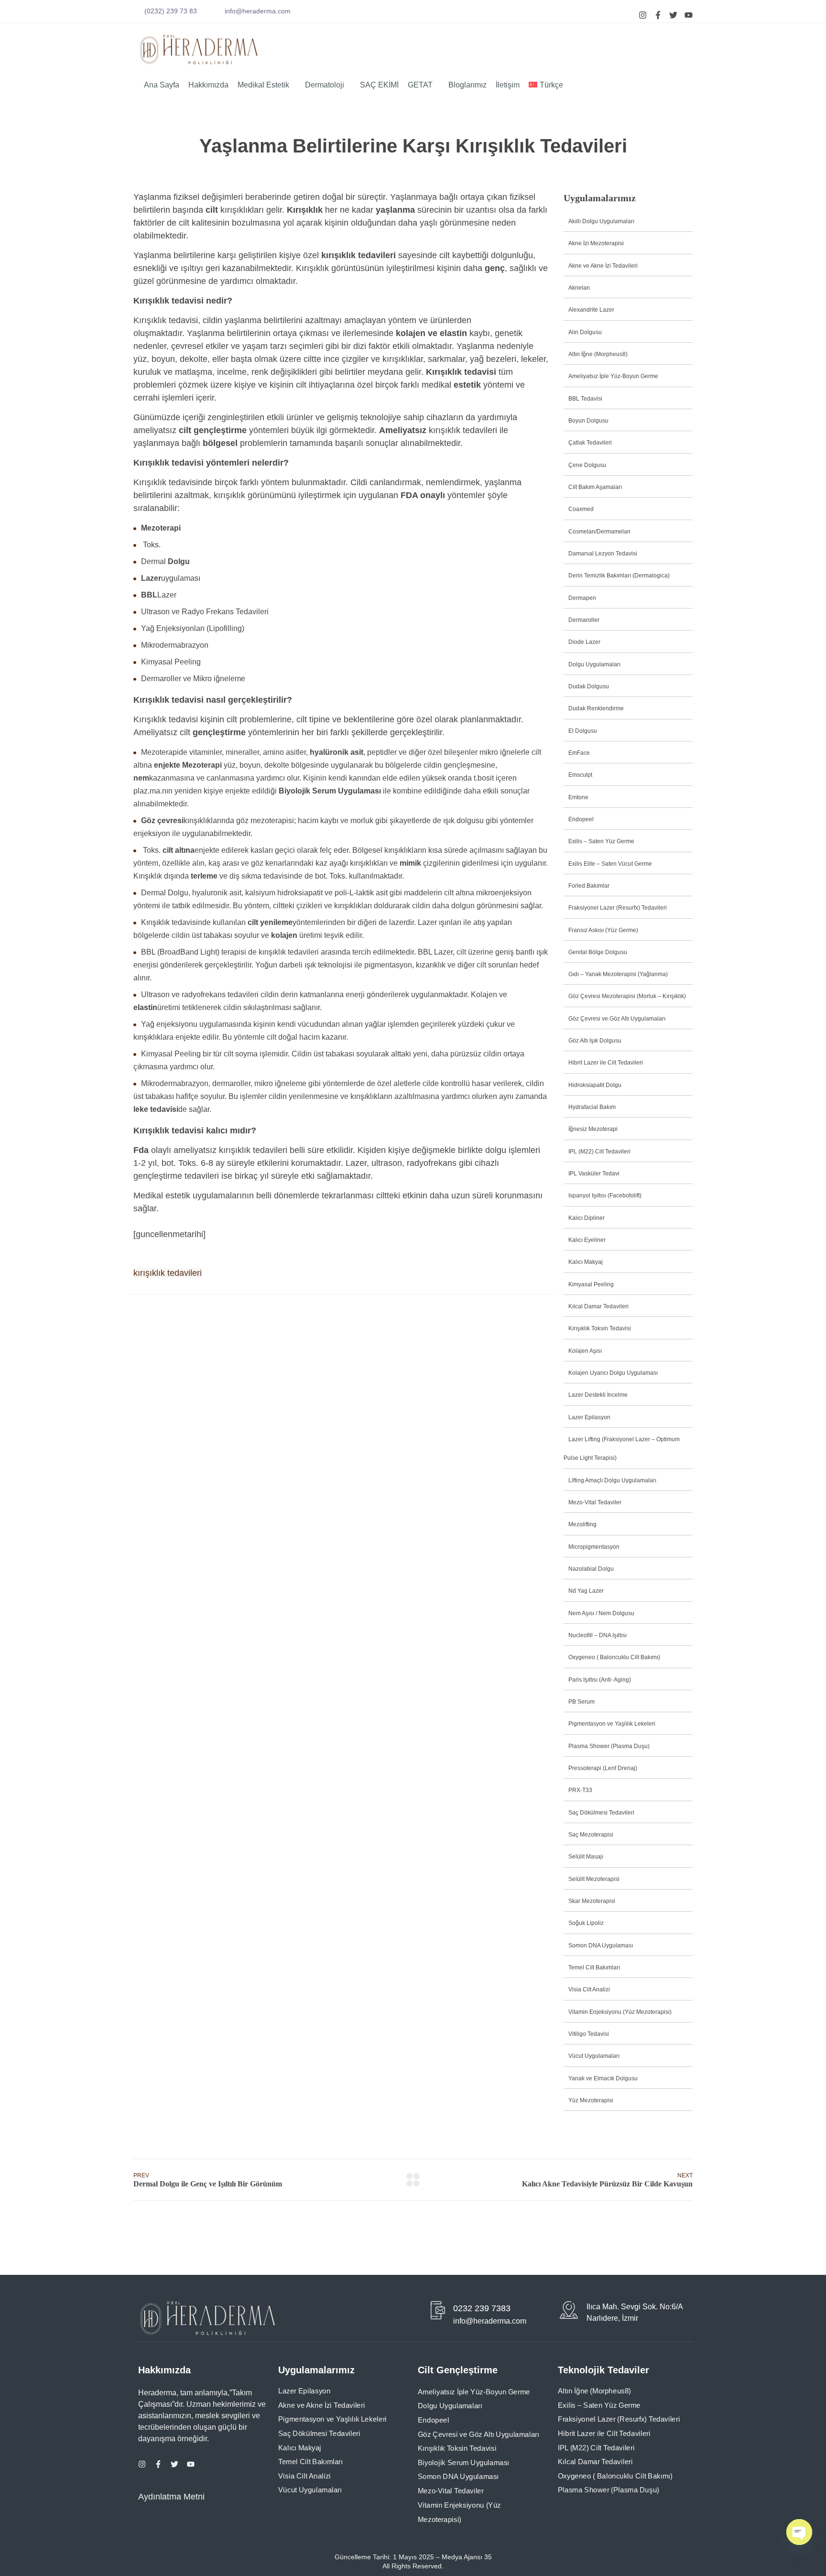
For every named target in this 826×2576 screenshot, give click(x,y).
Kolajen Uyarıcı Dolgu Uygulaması (613, 1373)
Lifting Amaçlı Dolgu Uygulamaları (612, 1480)
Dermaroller (584, 620)
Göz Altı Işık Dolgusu (595, 1041)
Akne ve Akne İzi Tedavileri (603, 266)
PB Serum (581, 1702)
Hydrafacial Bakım (592, 1107)
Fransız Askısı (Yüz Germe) (603, 930)
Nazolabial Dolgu (591, 1569)
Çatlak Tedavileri (590, 443)
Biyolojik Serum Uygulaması (463, 2463)
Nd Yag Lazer (586, 1591)
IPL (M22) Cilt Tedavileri (599, 1152)
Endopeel (581, 819)
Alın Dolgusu (585, 332)
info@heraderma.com (258, 11)
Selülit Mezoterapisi (594, 1879)
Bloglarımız (467, 85)
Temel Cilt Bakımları (594, 1967)
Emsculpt (580, 775)
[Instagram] (643, 15)
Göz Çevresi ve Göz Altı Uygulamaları (617, 1019)
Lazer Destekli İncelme (598, 1395)
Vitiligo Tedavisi (589, 2034)
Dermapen (582, 598)
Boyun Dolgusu (588, 421)
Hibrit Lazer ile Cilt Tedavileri (606, 1063)
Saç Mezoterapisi (591, 1835)
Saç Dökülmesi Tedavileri (601, 1813)
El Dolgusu (583, 731)
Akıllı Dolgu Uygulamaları (601, 221)
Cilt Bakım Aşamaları (595, 487)
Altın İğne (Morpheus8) (598, 354)
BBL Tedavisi (585, 399)
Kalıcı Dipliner (587, 1218)
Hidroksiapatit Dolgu (595, 1085)
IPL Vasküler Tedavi (594, 1174)
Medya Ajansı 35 (466, 2557)
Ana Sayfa (162, 85)
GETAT (420, 85)
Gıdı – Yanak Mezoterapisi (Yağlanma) (618, 974)
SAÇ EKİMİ (379, 85)
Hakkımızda (208, 85)
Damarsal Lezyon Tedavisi (603, 554)
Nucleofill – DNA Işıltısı (598, 1635)
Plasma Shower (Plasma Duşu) (609, 1746)
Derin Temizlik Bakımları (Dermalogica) (619, 576)
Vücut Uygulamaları (594, 2056)
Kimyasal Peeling (591, 1284)
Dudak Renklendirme (596, 708)
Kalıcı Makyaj (586, 1262)
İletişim (508, 85)
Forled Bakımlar (589, 886)
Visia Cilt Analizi (589, 1989)
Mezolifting (582, 1524)
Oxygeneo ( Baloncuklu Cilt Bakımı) (614, 1657)
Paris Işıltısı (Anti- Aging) (600, 1680)
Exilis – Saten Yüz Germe (601, 841)
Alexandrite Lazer (591, 310)
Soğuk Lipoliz (586, 1923)
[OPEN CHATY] (799, 2532)
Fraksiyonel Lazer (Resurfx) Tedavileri (618, 908)
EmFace (579, 753)
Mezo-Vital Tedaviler (595, 1502)
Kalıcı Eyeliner (587, 1240)
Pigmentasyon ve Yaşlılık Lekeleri (612, 1724)
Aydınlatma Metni (171, 2497)
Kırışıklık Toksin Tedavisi (600, 1328)
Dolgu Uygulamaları (594, 664)
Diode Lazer (584, 642)
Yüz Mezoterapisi (591, 2100)
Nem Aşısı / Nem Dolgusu (601, 1613)
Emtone (578, 797)
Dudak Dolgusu (589, 686)
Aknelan (579, 288)
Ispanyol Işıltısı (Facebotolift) (605, 1196)
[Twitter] (673, 15)
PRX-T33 (580, 1790)
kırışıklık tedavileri (168, 1273)
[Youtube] (689, 15)
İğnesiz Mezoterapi (593, 1129)
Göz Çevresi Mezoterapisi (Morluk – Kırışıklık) (627, 996)
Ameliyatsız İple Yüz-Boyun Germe (613, 376)
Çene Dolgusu (587, 465)
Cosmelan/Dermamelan (599, 532)
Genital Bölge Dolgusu (598, 952)
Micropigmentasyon (594, 1547)
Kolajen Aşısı (585, 1351)
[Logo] (199, 49)
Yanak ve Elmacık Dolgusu (603, 2078)
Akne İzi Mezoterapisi (596, 243)
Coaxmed (581, 509)
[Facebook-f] (658, 15)
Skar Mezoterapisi (592, 1901)
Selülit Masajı (586, 1857)
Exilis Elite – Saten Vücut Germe (610, 864)
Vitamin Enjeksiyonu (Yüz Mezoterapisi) (620, 2012)
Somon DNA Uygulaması (601, 1946)
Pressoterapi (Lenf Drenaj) (603, 1768)
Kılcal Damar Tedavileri (598, 1306)
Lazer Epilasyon (589, 1417)
